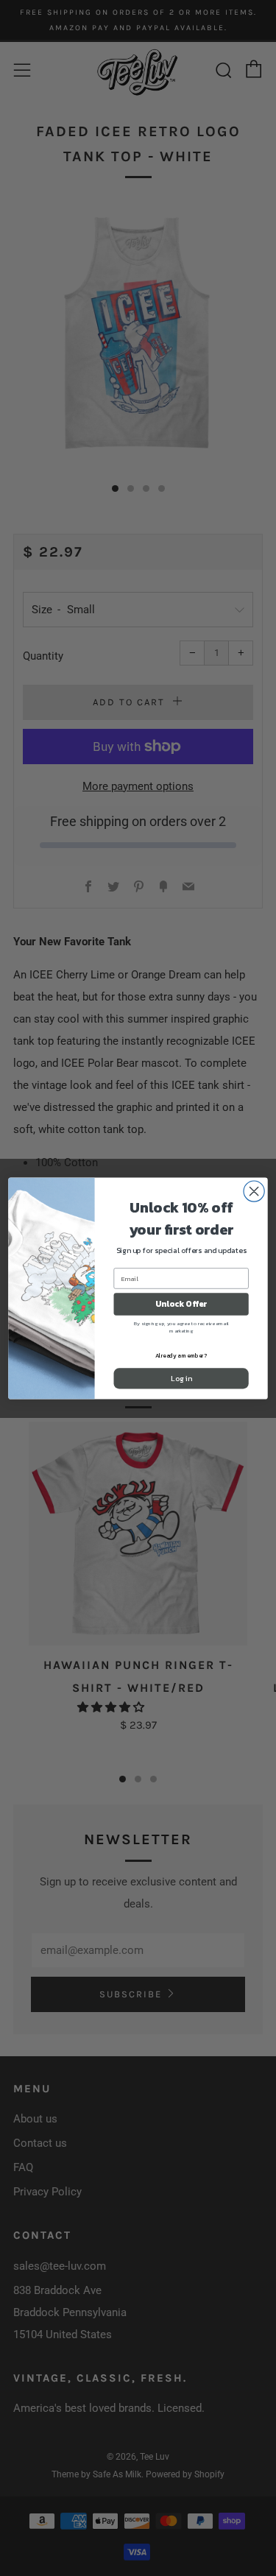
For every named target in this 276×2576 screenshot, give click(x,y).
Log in (181, 1378)
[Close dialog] (254, 1190)
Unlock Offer (181, 1303)
